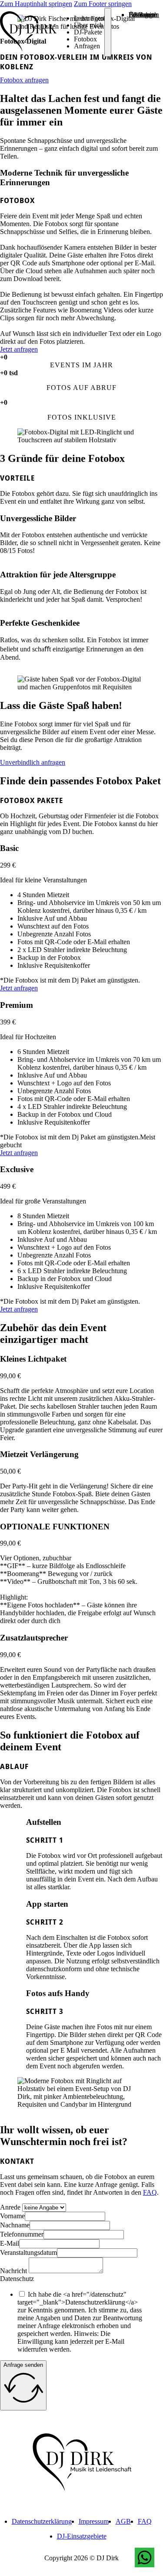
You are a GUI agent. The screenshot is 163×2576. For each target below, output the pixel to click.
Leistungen (89, 18)
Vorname (12, 2216)
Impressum (94, 2521)
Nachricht (13, 2271)
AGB (123, 2521)
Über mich (88, 25)
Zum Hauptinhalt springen (36, 4)
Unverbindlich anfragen (33, 762)
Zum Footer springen (103, 4)
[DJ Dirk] (28, 32)
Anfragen (87, 46)
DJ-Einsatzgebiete (82, 2536)
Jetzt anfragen (19, 349)
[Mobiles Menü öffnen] (108, 32)
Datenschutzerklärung (42, 2521)
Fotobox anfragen (24, 80)
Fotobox (85, 39)
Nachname (15, 2225)
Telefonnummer (22, 2234)
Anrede (10, 2207)
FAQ (150, 2192)
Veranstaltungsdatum (28, 2252)
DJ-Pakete (88, 32)
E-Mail (10, 2243)
